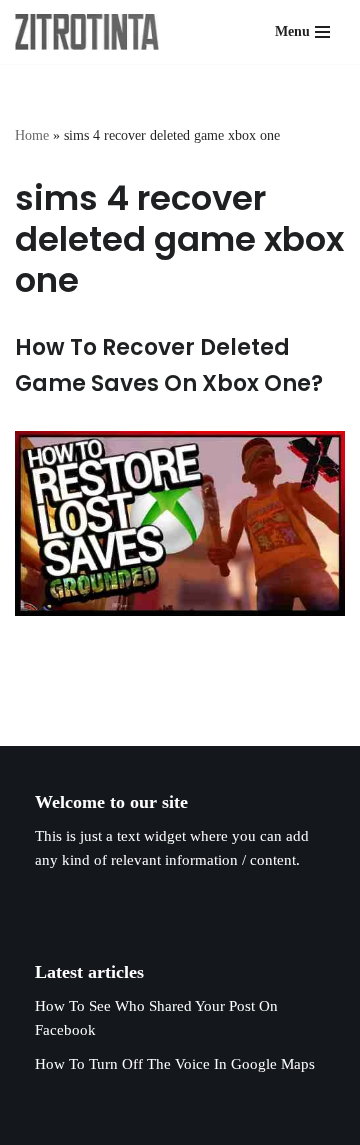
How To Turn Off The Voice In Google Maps (175, 1064)
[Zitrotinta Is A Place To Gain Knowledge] (92, 32)
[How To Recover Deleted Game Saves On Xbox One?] (180, 523)
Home (32, 135)
